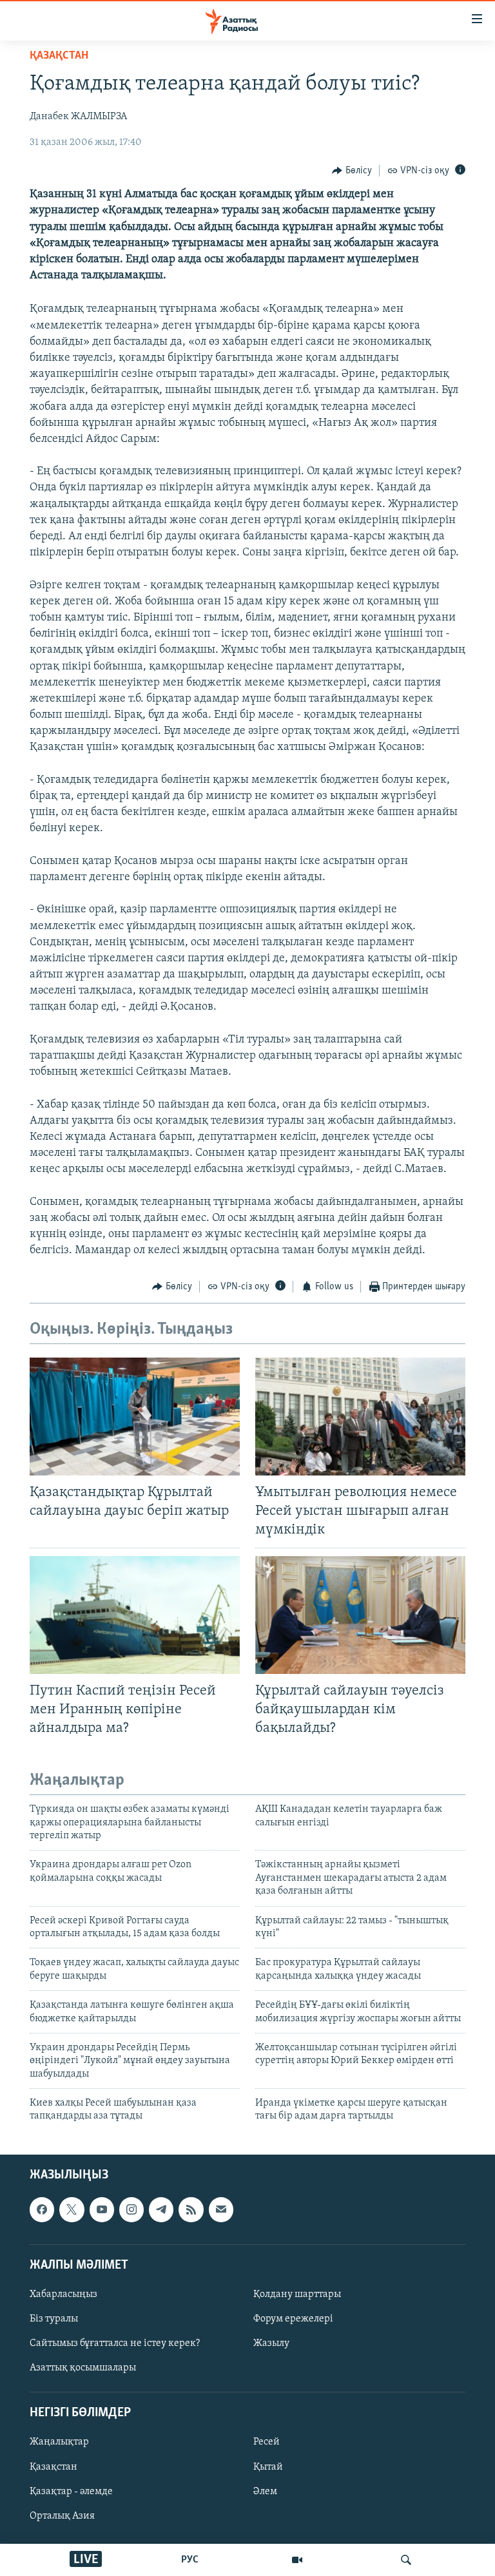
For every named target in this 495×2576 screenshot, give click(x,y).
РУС (190, 2560)
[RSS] (191, 2209)
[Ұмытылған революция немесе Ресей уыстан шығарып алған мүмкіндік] (360, 1417)
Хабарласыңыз (63, 2294)
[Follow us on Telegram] (161, 2209)
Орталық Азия (62, 2515)
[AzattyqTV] (297, 2560)
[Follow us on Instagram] (131, 2209)
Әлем (265, 2491)
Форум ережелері (293, 2319)
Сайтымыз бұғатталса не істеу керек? (115, 2343)
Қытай (268, 2466)
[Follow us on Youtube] (102, 2209)
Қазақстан (53, 2466)
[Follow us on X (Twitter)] (72, 2209)
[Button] (352, 171)
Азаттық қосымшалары (83, 2368)
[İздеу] (406, 2560)
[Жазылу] (221, 2209)
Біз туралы (54, 2319)
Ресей (267, 2442)
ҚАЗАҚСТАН (59, 56)
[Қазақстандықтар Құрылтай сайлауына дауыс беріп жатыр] (135, 1417)
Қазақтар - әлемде (71, 2491)
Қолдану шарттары (297, 2294)
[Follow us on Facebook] (42, 2209)
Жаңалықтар (59, 2442)
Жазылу (271, 2343)
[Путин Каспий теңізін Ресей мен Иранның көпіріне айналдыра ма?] (135, 1615)
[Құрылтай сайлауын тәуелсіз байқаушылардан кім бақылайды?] (360, 1615)
